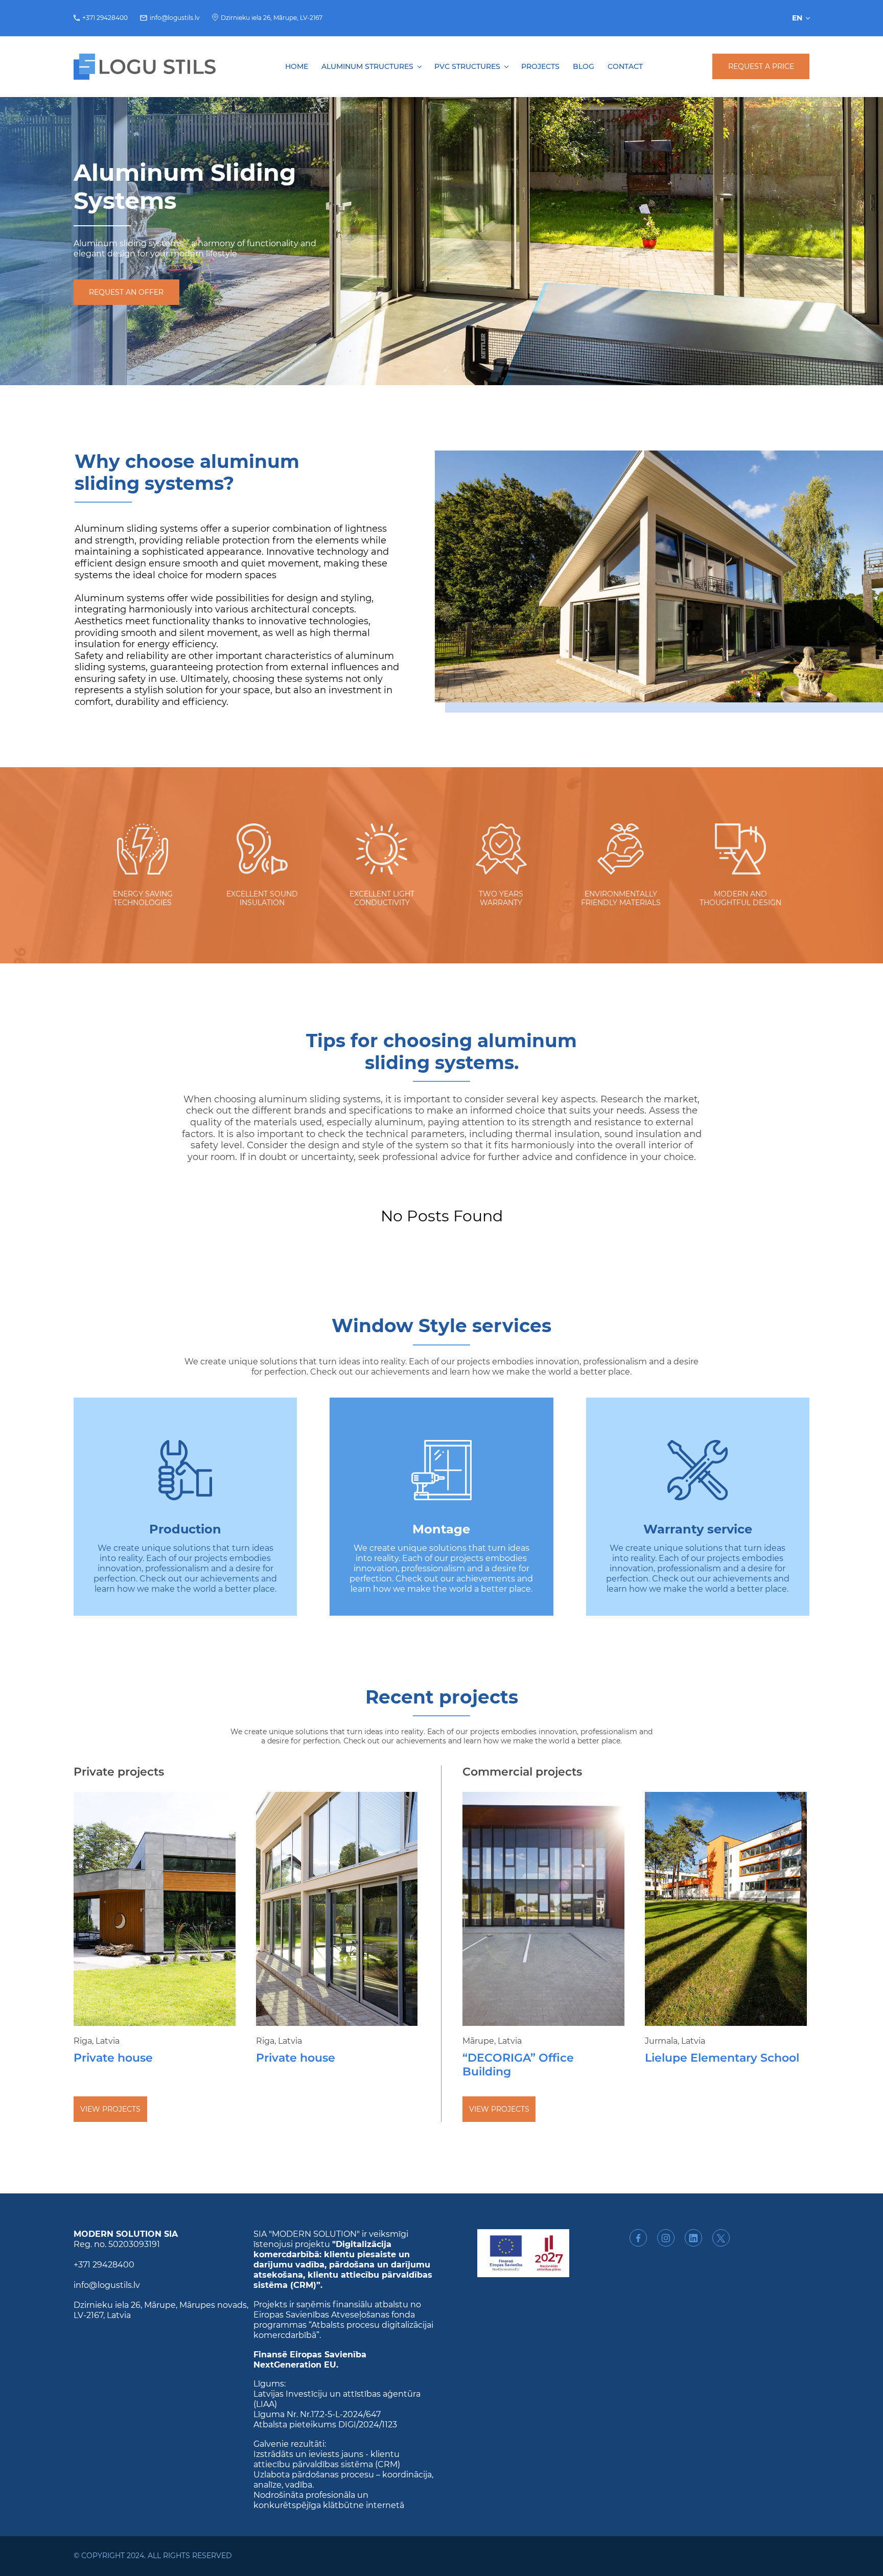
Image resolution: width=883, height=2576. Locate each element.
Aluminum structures (367, 67)
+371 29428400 (105, 18)
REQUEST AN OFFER (126, 292)
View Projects (110, 2109)
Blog (584, 67)
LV (802, 34)
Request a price (761, 66)
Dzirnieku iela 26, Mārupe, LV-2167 (272, 18)
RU (802, 44)
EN (797, 18)
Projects (540, 67)
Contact (625, 67)
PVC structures (467, 67)
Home (297, 67)
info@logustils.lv (175, 18)
